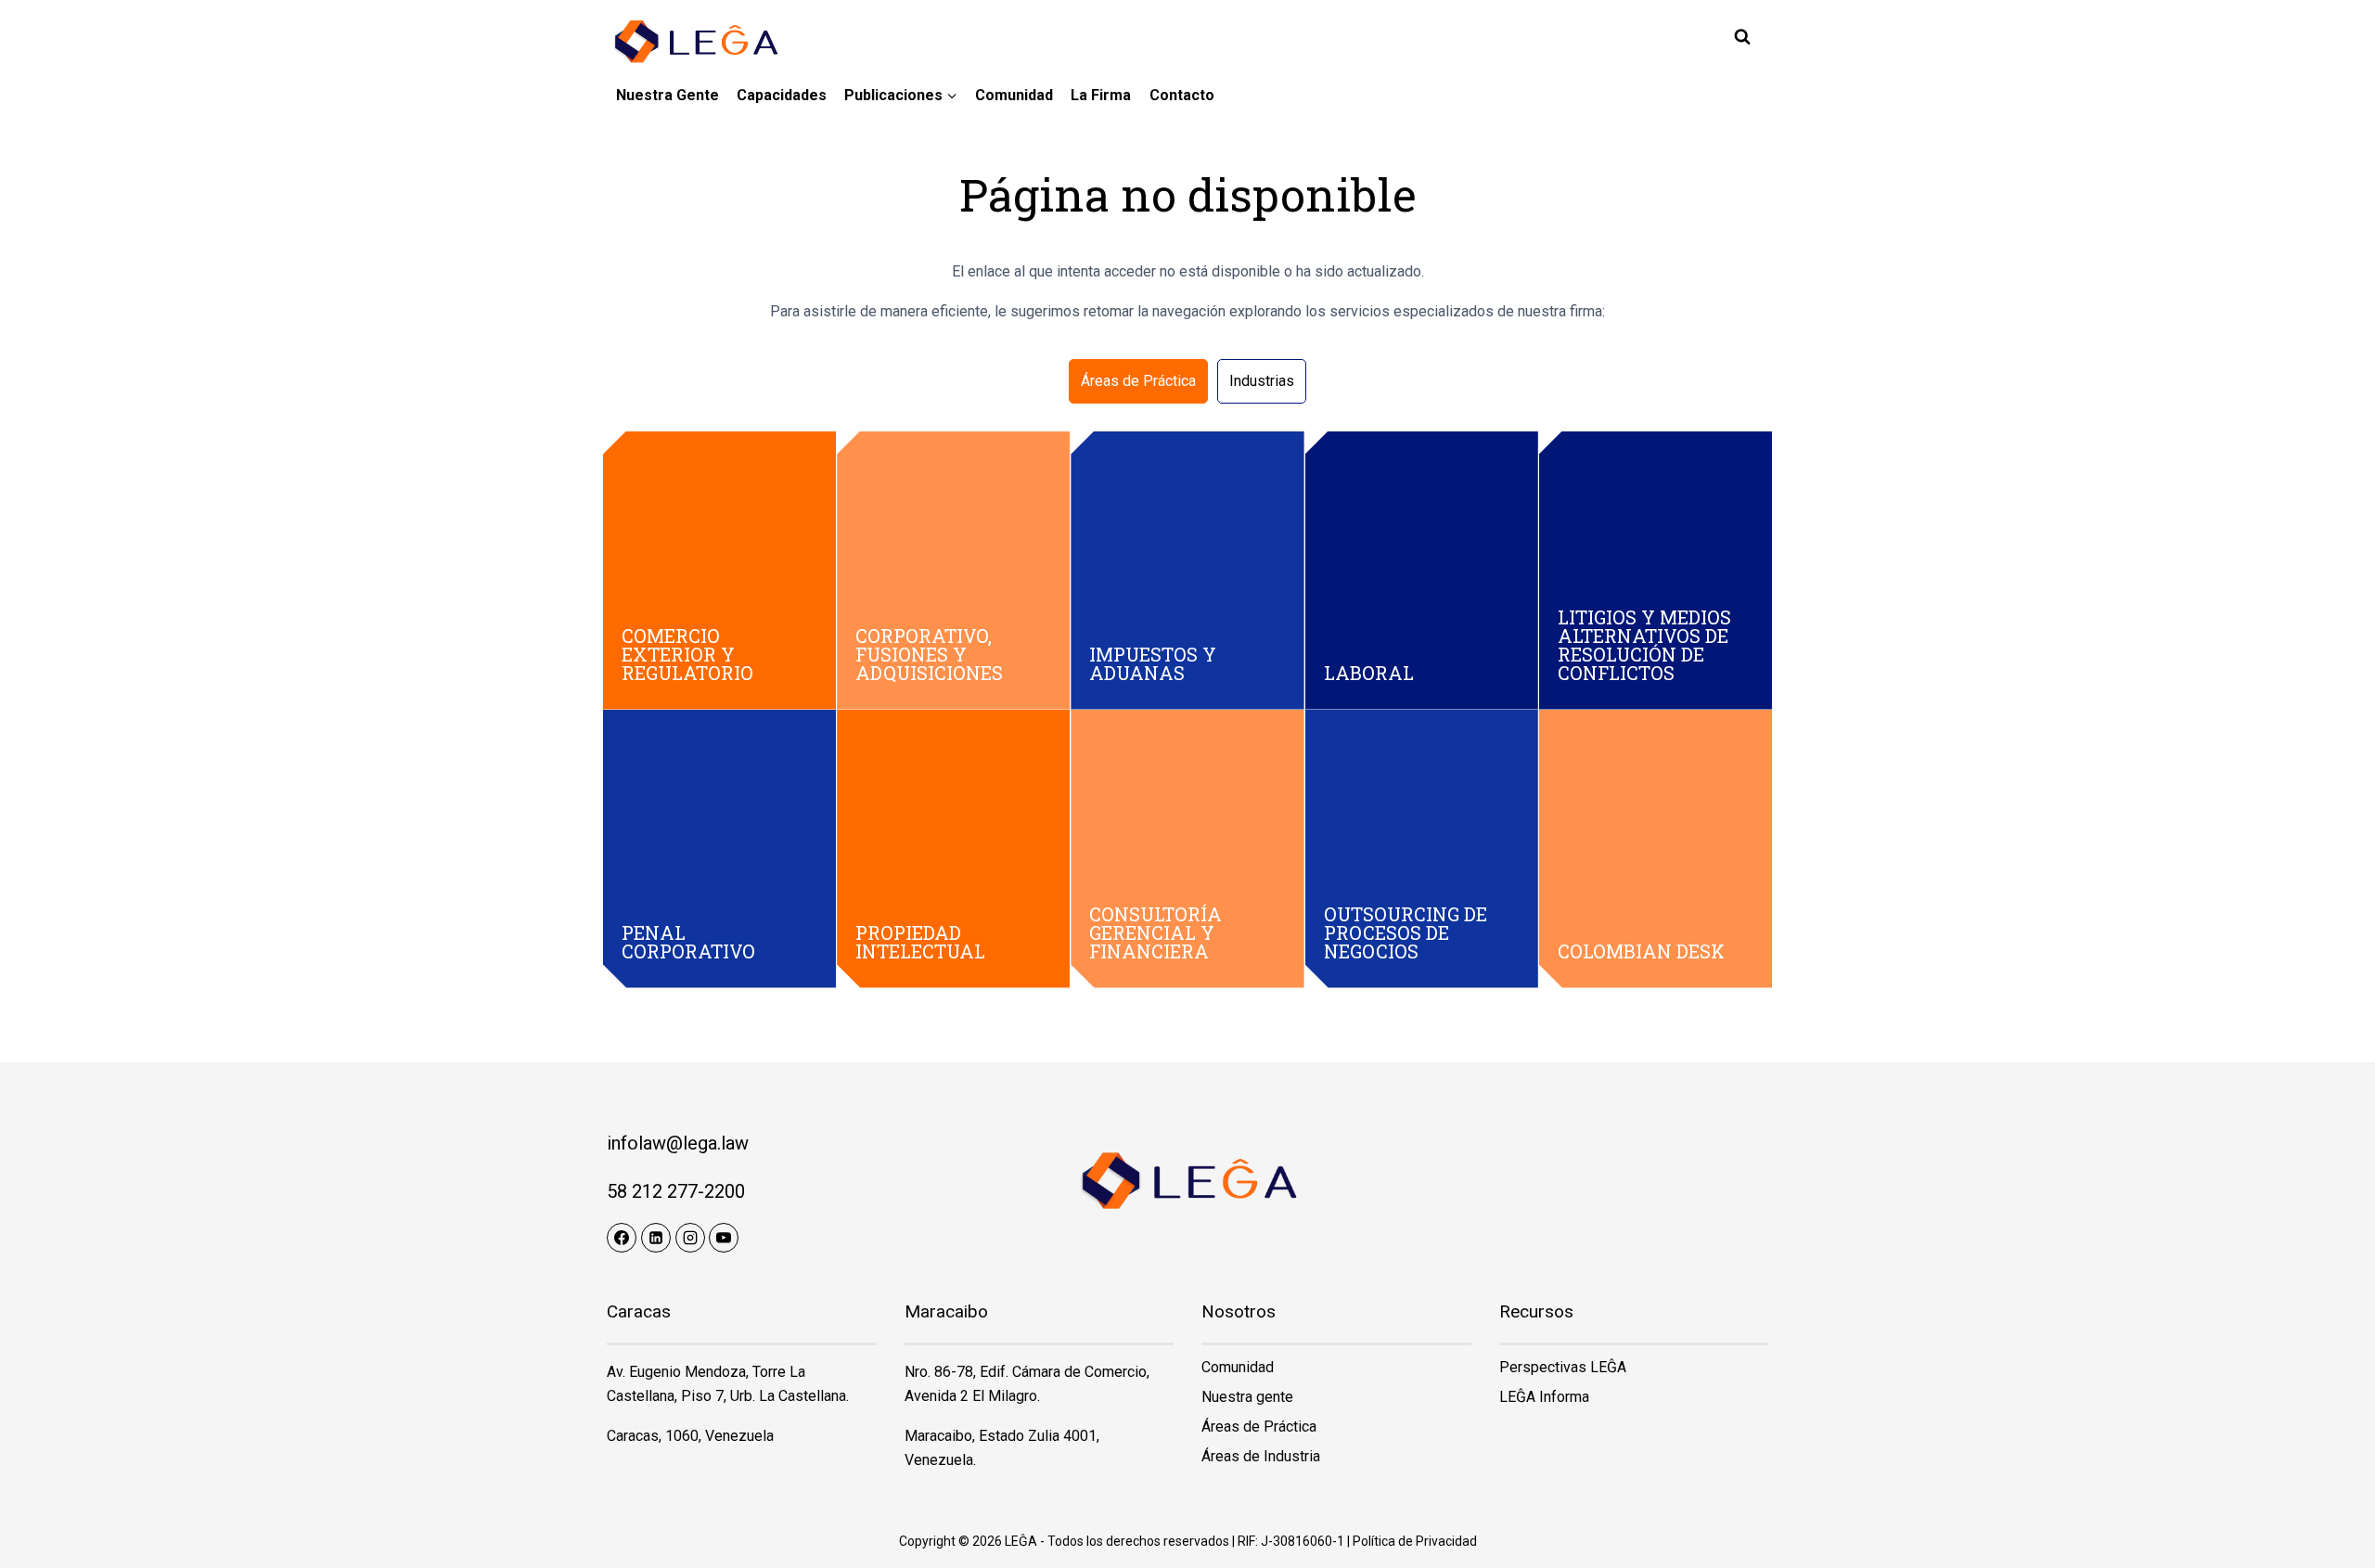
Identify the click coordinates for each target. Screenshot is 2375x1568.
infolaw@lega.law (678, 1143)
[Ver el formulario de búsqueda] (1742, 37)
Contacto (1182, 95)
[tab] (1138, 381)
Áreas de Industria (1261, 1456)
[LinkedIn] (656, 1238)
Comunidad (1014, 95)
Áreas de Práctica (1259, 1427)
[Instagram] (690, 1238)
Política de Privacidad (1415, 1541)
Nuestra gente (668, 95)
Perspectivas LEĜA (1563, 1367)
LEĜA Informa (1544, 1397)
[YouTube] (724, 1238)
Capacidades (782, 95)
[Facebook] (622, 1238)
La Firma (1101, 95)
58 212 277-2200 (676, 1191)
